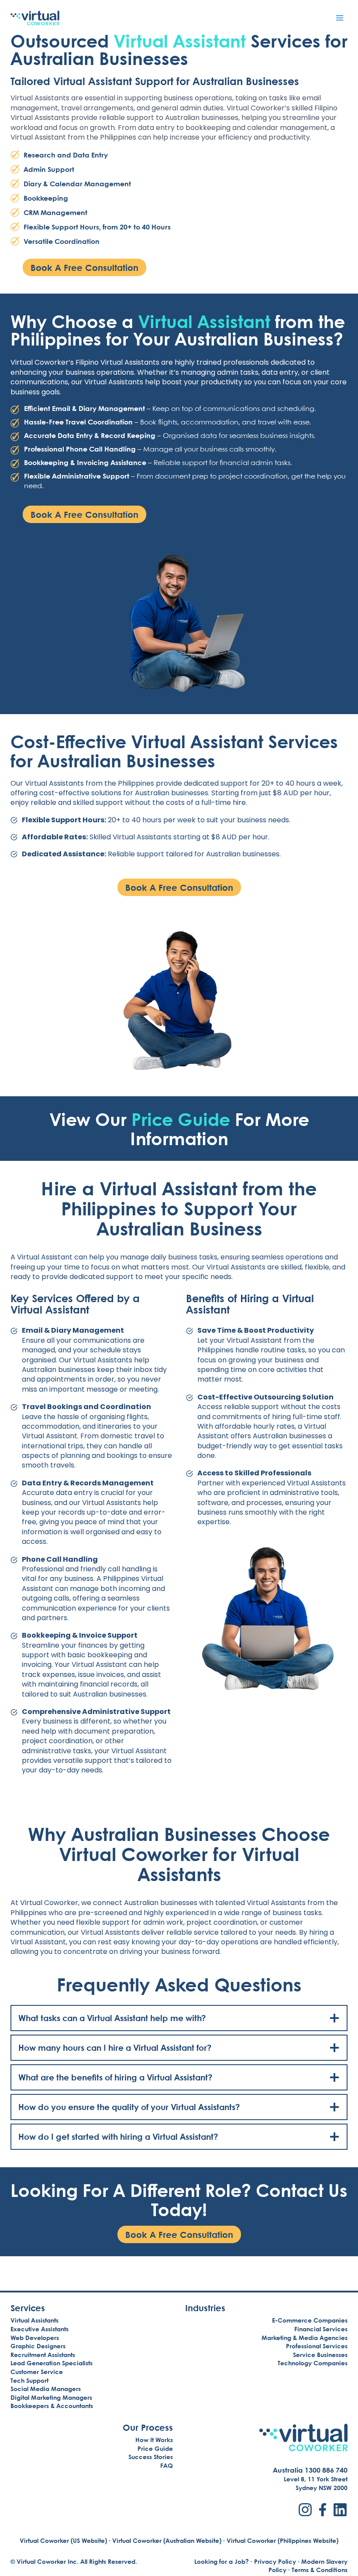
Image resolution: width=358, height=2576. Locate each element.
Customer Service (37, 2372)
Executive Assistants (40, 2329)
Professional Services (317, 2346)
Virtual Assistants (34, 2320)
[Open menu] (339, 18)
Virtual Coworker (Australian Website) (167, 2540)
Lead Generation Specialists (52, 2363)
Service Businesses (320, 2355)
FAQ (167, 2465)
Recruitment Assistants (43, 2355)
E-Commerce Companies (310, 2320)
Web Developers (35, 2338)
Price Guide (181, 1119)
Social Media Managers (46, 2389)
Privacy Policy (275, 2561)
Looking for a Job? (222, 2561)
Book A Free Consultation (84, 267)
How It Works (154, 2440)
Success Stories (151, 2457)
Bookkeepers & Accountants (52, 2406)
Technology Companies (313, 2363)
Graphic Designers (38, 2346)
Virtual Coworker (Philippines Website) (282, 2540)
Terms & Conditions (320, 2570)
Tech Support (29, 2380)
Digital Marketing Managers (51, 2397)
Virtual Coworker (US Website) (63, 2540)
